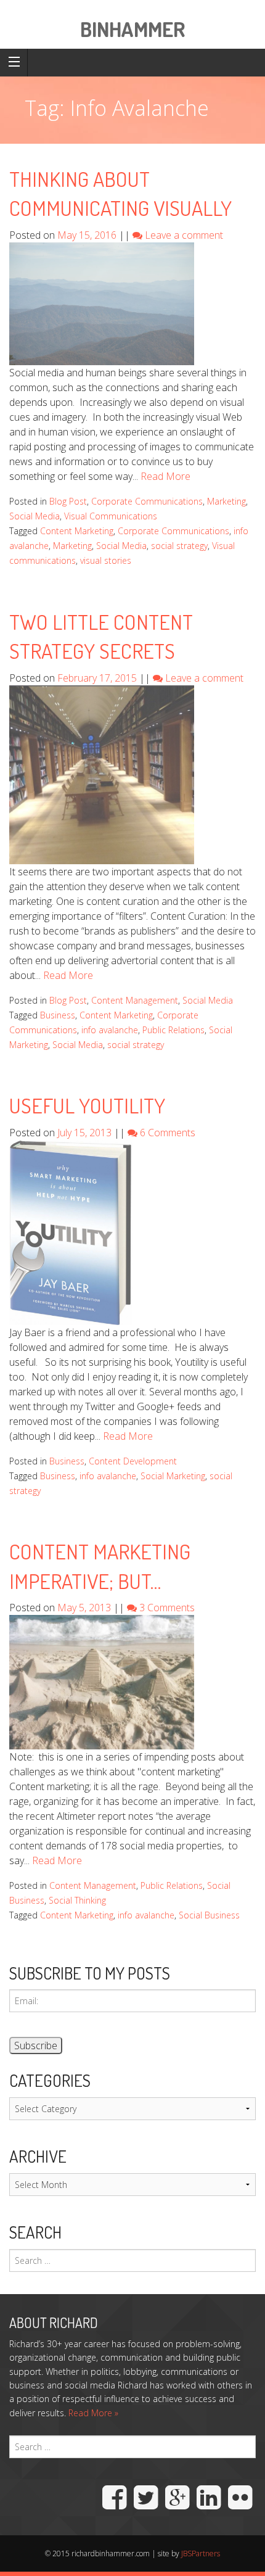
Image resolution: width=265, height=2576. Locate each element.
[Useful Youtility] (71, 1231)
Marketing (226, 501)
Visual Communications (111, 516)
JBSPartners (201, 2553)
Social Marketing (173, 1476)
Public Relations (173, 1030)
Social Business (209, 1915)
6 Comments (168, 1133)
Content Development (133, 1461)
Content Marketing (77, 531)
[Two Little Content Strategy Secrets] (102, 774)
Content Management (135, 1000)
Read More (165, 476)
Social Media (35, 516)
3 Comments (167, 1608)
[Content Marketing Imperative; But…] (102, 1682)
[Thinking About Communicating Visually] (102, 303)
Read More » (93, 2413)
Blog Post (68, 501)
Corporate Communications (147, 501)
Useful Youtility (87, 1105)
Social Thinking (77, 1900)
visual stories (106, 560)
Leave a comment (184, 235)
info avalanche (110, 1030)
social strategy (179, 546)
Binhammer (132, 29)
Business (58, 1015)
